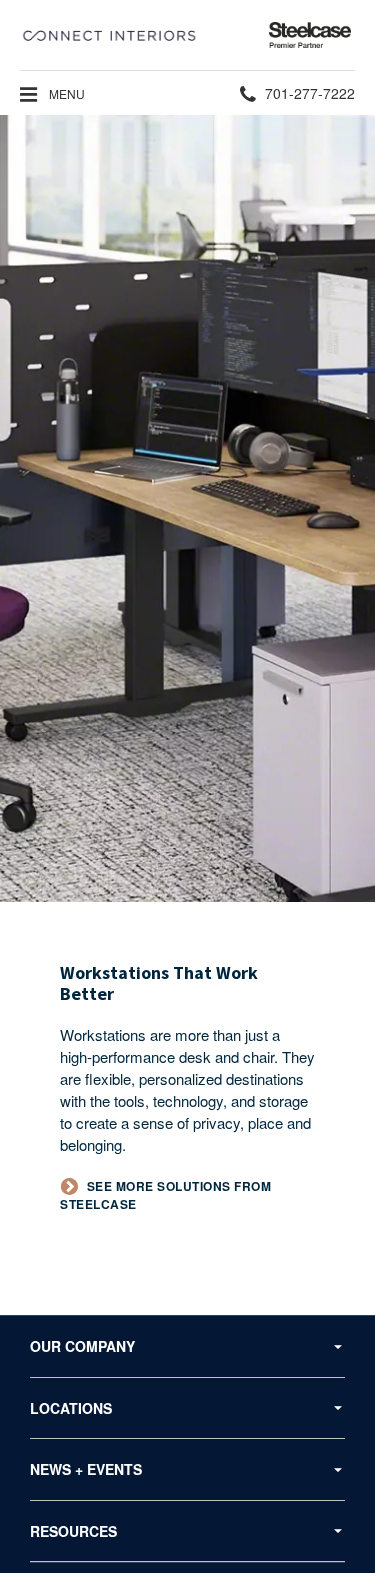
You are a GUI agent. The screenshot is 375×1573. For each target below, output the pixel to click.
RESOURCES (73, 1531)
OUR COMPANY (82, 1346)
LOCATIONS (71, 1408)
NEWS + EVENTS (86, 1469)
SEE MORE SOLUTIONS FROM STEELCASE (165, 1195)
